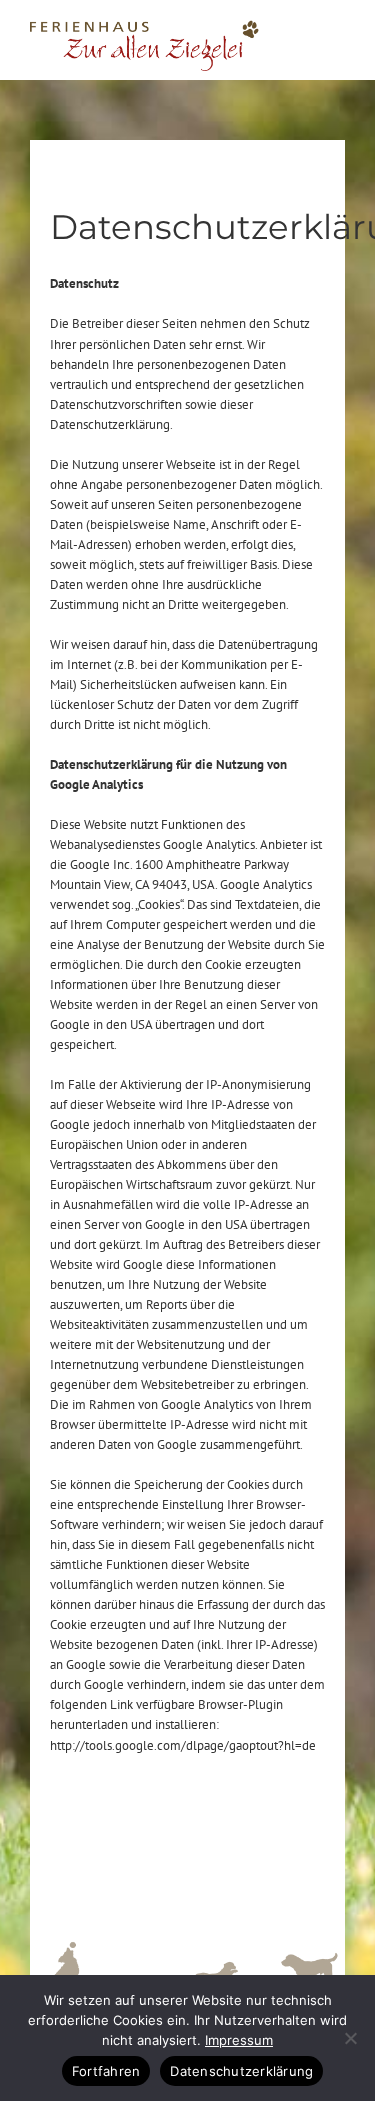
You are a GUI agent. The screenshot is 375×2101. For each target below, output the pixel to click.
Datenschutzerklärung (241, 2071)
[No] (350, 2038)
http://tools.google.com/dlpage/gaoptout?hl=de (183, 1745)
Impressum (239, 2040)
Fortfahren (106, 2071)
